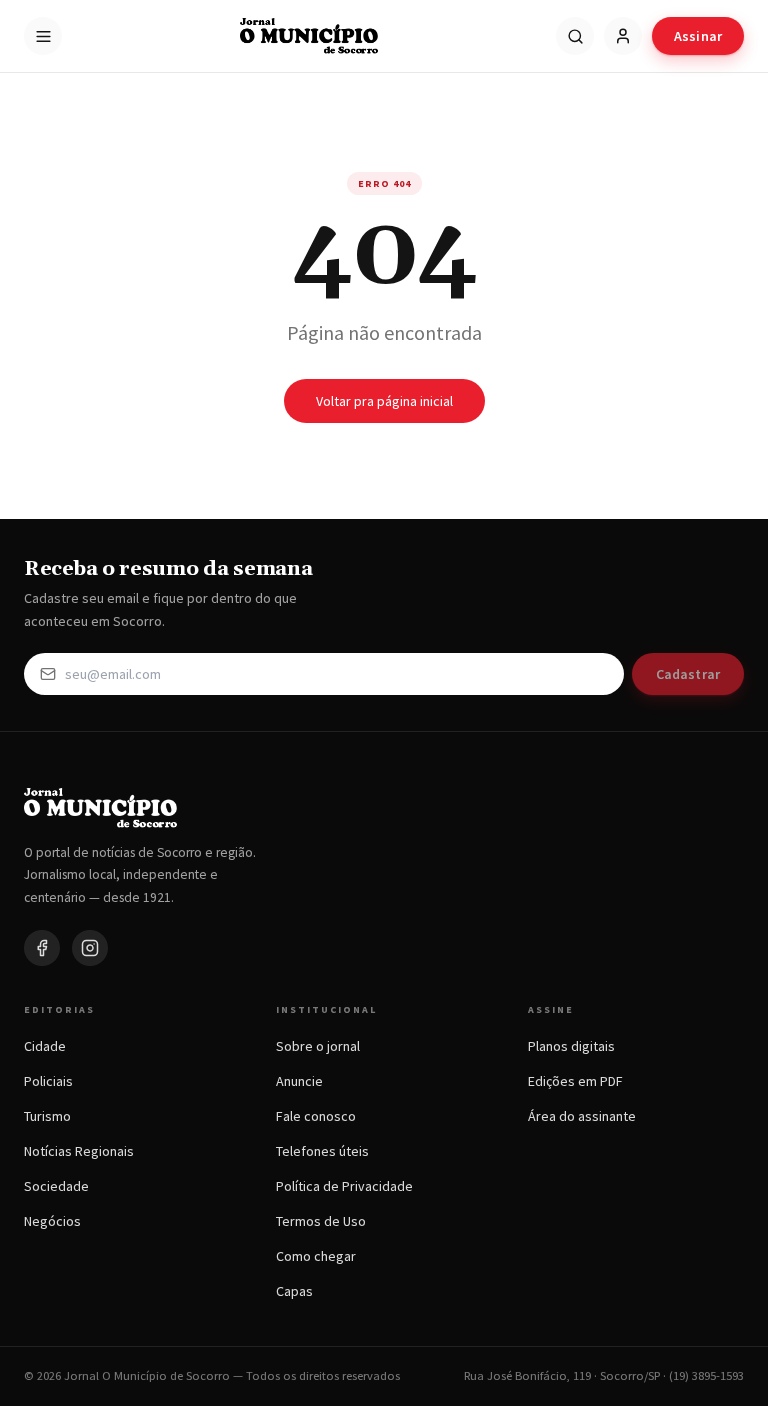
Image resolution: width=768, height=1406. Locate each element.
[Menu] (43, 36)
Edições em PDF (575, 1081)
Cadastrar (688, 674)
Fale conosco (316, 1116)
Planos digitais (571, 1046)
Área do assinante (582, 1116)
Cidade (45, 1046)
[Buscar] (575, 36)
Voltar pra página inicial (384, 401)
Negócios (52, 1221)
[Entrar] (623, 36)
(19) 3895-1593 (706, 1375)
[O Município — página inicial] (309, 36)
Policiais (48, 1081)
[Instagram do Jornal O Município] (90, 948)
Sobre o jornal (318, 1046)
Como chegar (316, 1256)
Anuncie (299, 1081)
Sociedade (56, 1186)
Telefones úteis (322, 1151)
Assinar (698, 36)
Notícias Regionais (79, 1151)
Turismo (47, 1116)
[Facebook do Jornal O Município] (42, 948)
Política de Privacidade (344, 1186)
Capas (294, 1291)
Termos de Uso (321, 1221)
